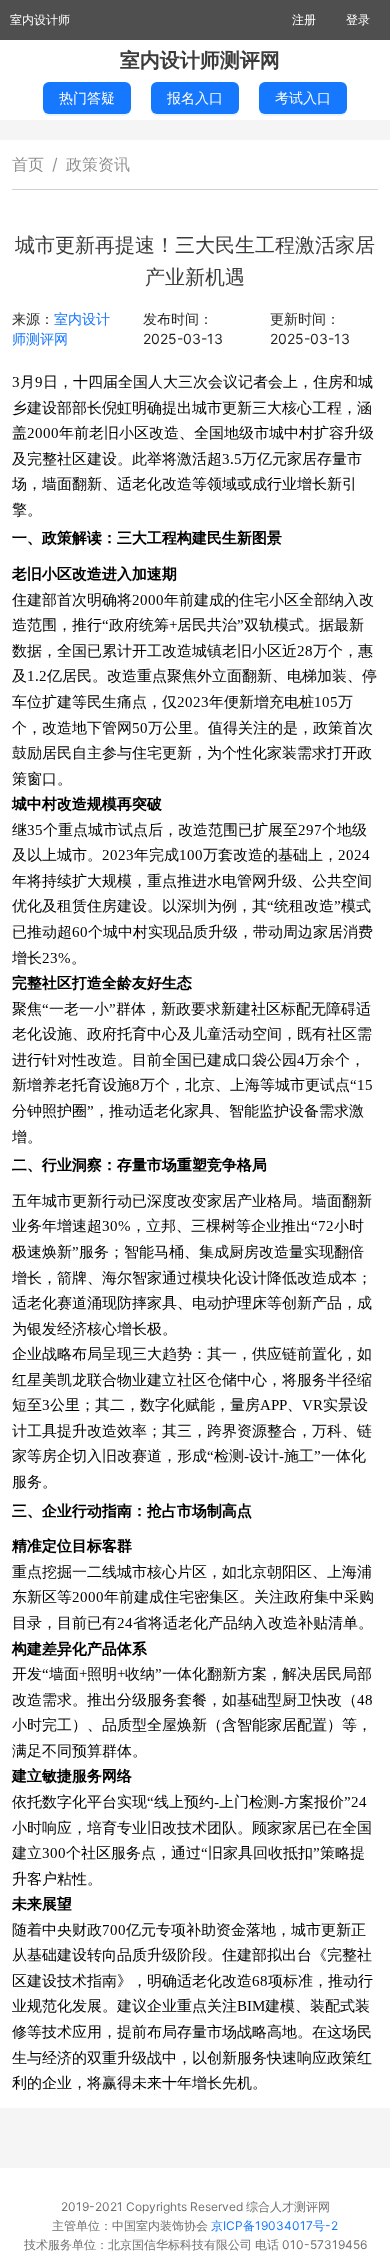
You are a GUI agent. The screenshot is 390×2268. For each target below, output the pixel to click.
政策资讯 (98, 164)
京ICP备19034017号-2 (274, 2225)
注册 (304, 19)
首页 (28, 164)
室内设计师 (40, 19)
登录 (358, 19)
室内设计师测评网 (200, 60)
